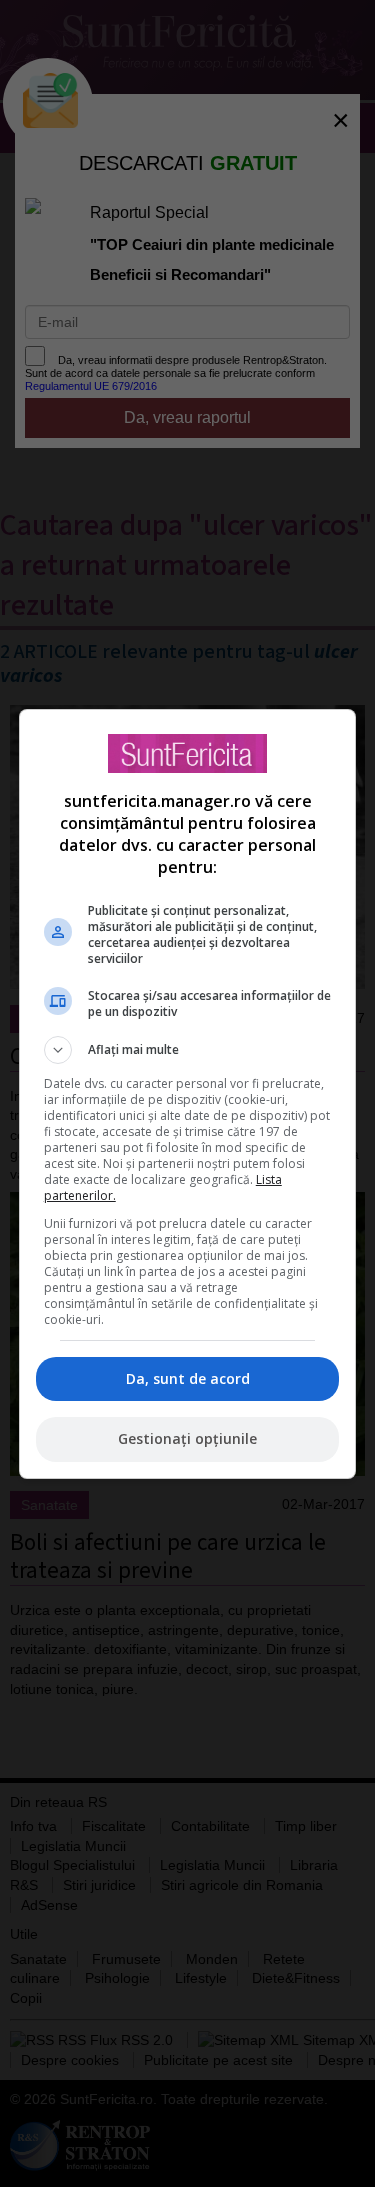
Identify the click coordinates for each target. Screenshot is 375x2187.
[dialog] (188, 1094)
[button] (188, 1050)
